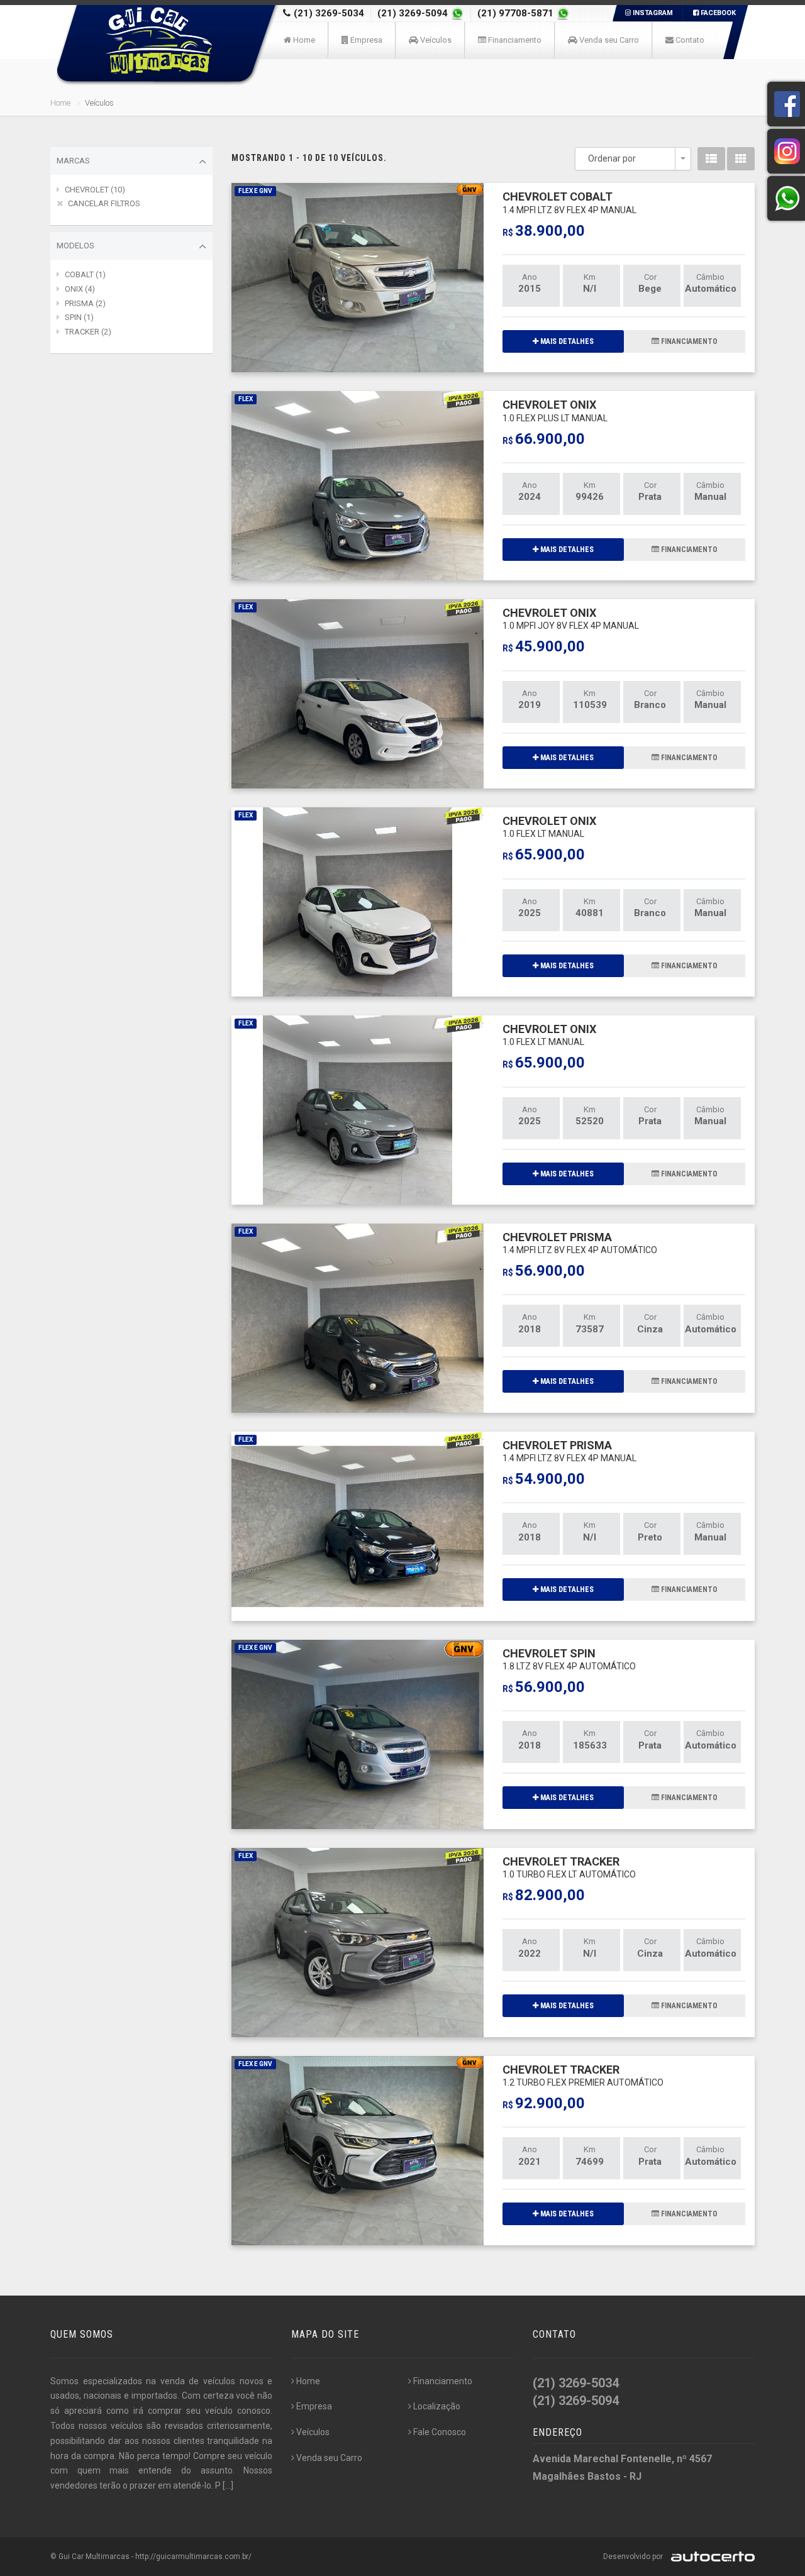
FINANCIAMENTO (688, 341)
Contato (689, 40)
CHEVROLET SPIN (569, 1659)
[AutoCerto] (710, 2557)
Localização (437, 2406)
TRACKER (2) (88, 332)
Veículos (435, 40)
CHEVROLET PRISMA (580, 1243)
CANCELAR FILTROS (104, 203)
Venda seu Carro (608, 40)
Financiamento (514, 40)
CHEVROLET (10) (95, 190)
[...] (228, 2485)
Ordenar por (612, 158)
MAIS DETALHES (566, 341)
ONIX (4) (80, 289)
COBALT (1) (85, 274)
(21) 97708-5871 (517, 13)
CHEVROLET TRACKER (569, 1867)
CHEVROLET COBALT (569, 202)
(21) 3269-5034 (329, 13)
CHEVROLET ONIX (555, 410)
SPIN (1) (79, 317)
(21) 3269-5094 (414, 13)
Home (303, 40)
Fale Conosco (440, 2432)
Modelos (75, 246)
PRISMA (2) (85, 303)
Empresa (365, 40)
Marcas (73, 161)
